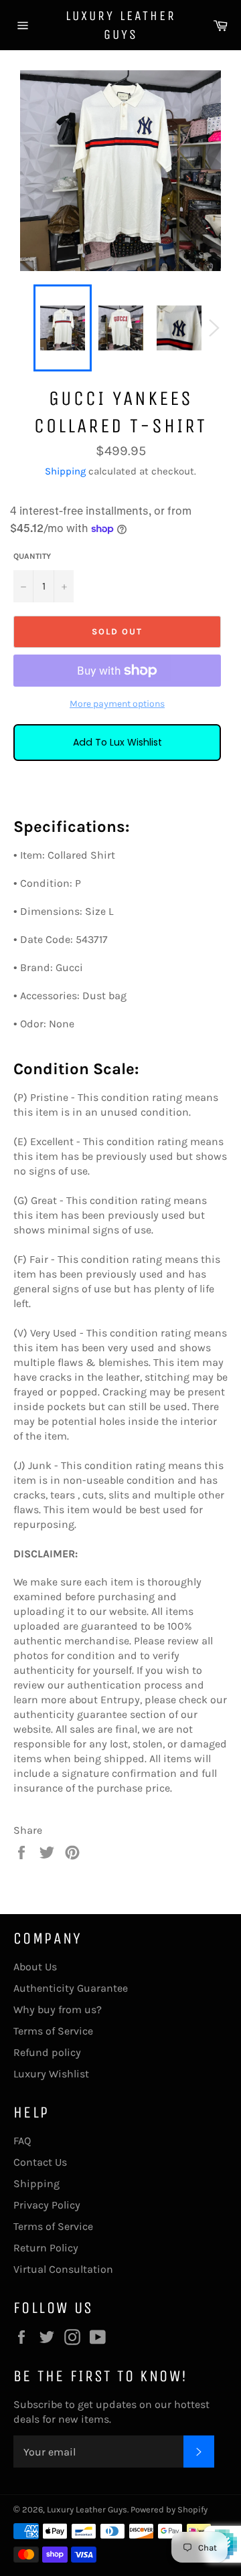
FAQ (22, 2141)
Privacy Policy (47, 2205)
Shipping (65, 471)
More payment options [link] (117, 704)
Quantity (32, 556)
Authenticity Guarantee (71, 1988)
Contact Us (40, 2162)
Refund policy (47, 2052)
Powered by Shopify (169, 2509)
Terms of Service (53, 2031)
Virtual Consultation (63, 2269)
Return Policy (46, 2248)
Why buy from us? (58, 2009)
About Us (35, 1967)
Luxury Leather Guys (121, 25)
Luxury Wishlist (51, 2074)
